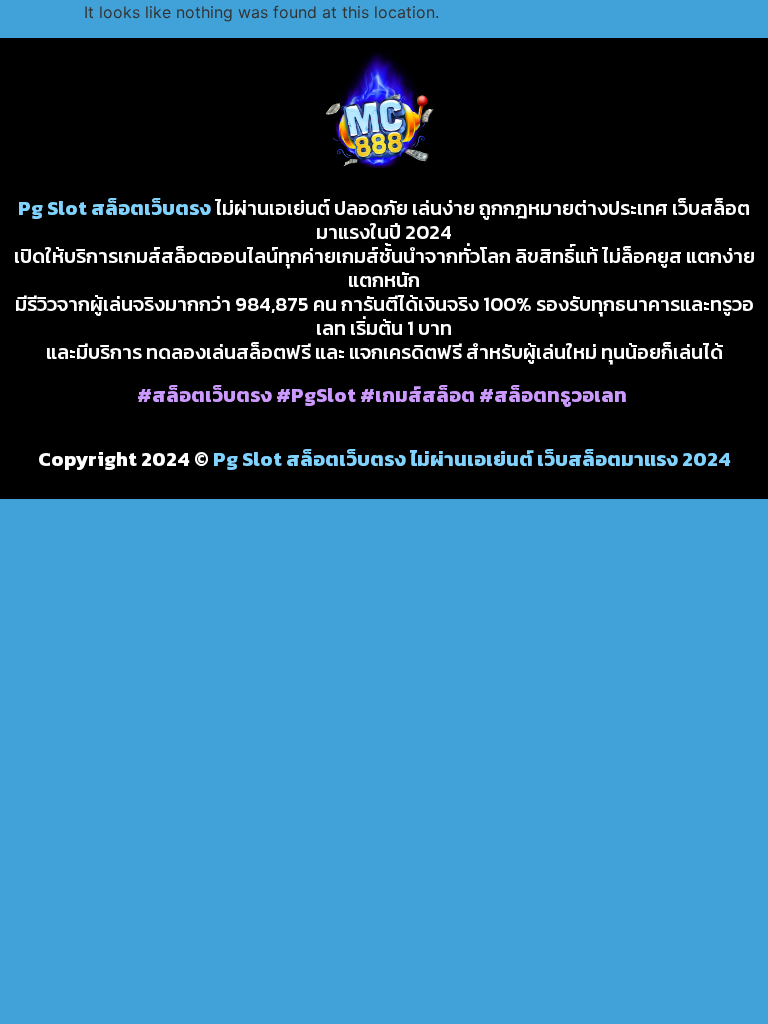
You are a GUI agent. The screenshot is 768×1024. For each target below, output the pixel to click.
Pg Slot (52, 208)
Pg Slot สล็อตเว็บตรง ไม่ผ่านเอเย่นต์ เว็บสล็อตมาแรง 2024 (472, 459)
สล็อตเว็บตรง (151, 208)
